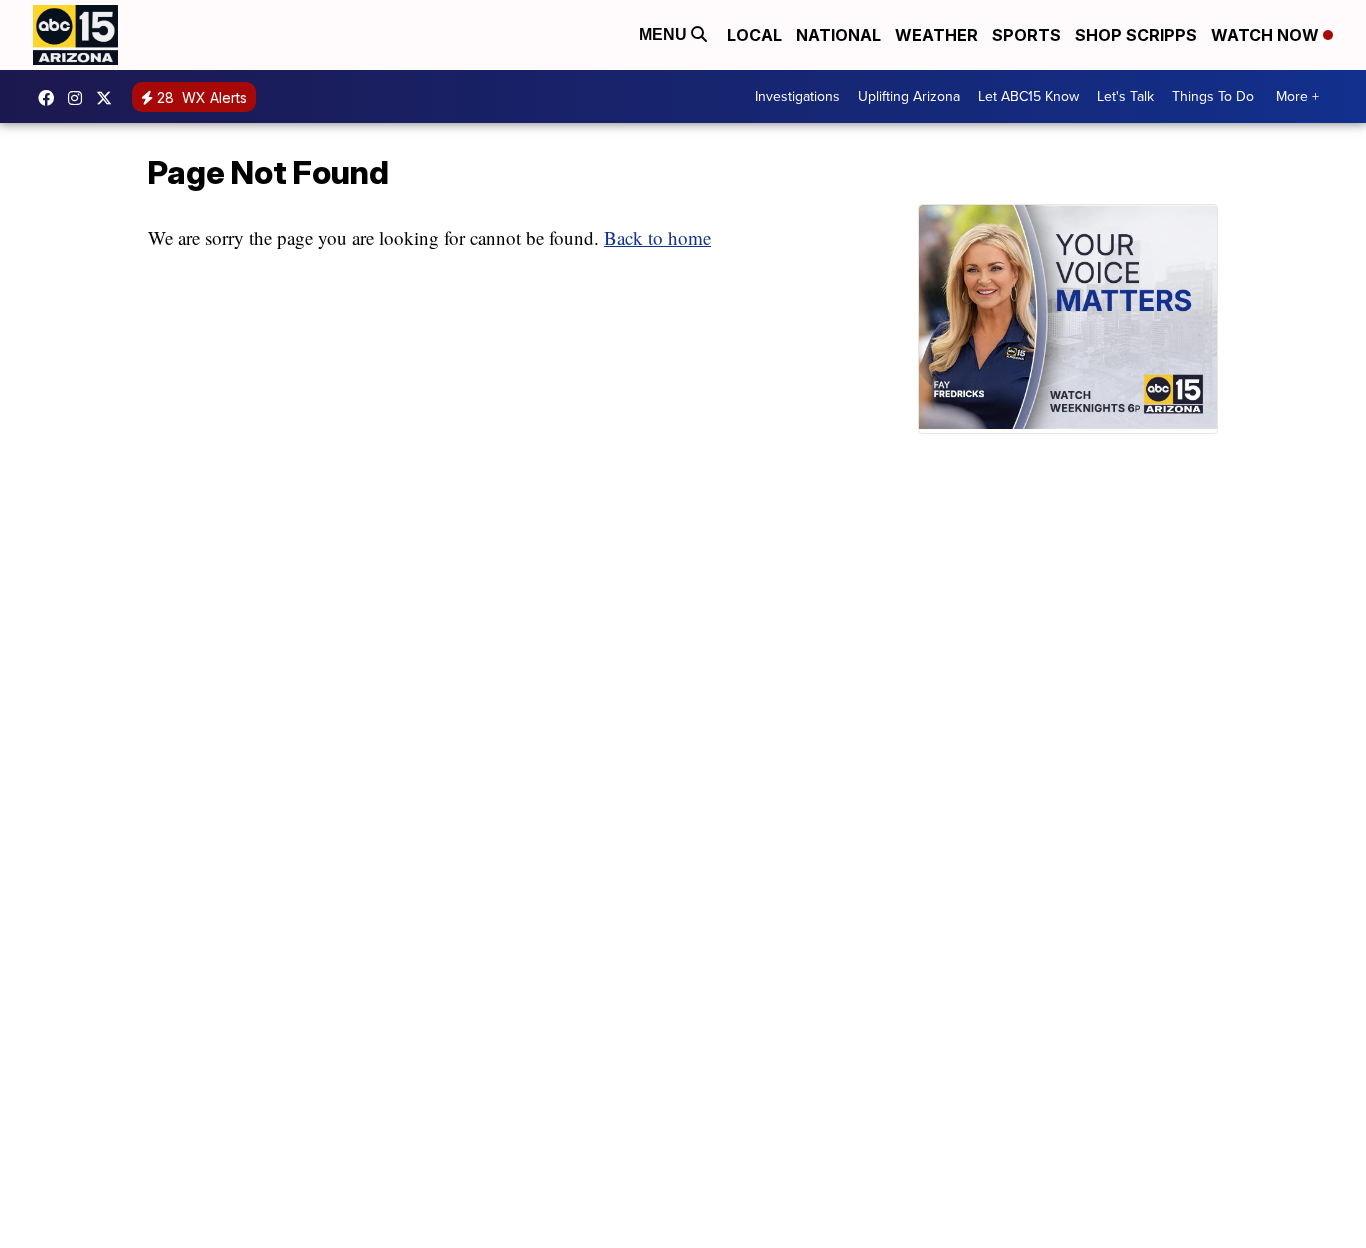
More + (1297, 96)
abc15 (51, 98)
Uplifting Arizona (909, 96)
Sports (1026, 35)
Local (754, 35)
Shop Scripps (1136, 35)
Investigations (797, 96)
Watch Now (1267, 35)
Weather (936, 35)
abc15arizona (80, 98)
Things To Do (1213, 96)
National (838, 35)
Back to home (657, 237)
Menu (665, 34)
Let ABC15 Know (1028, 96)
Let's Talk (1125, 96)
